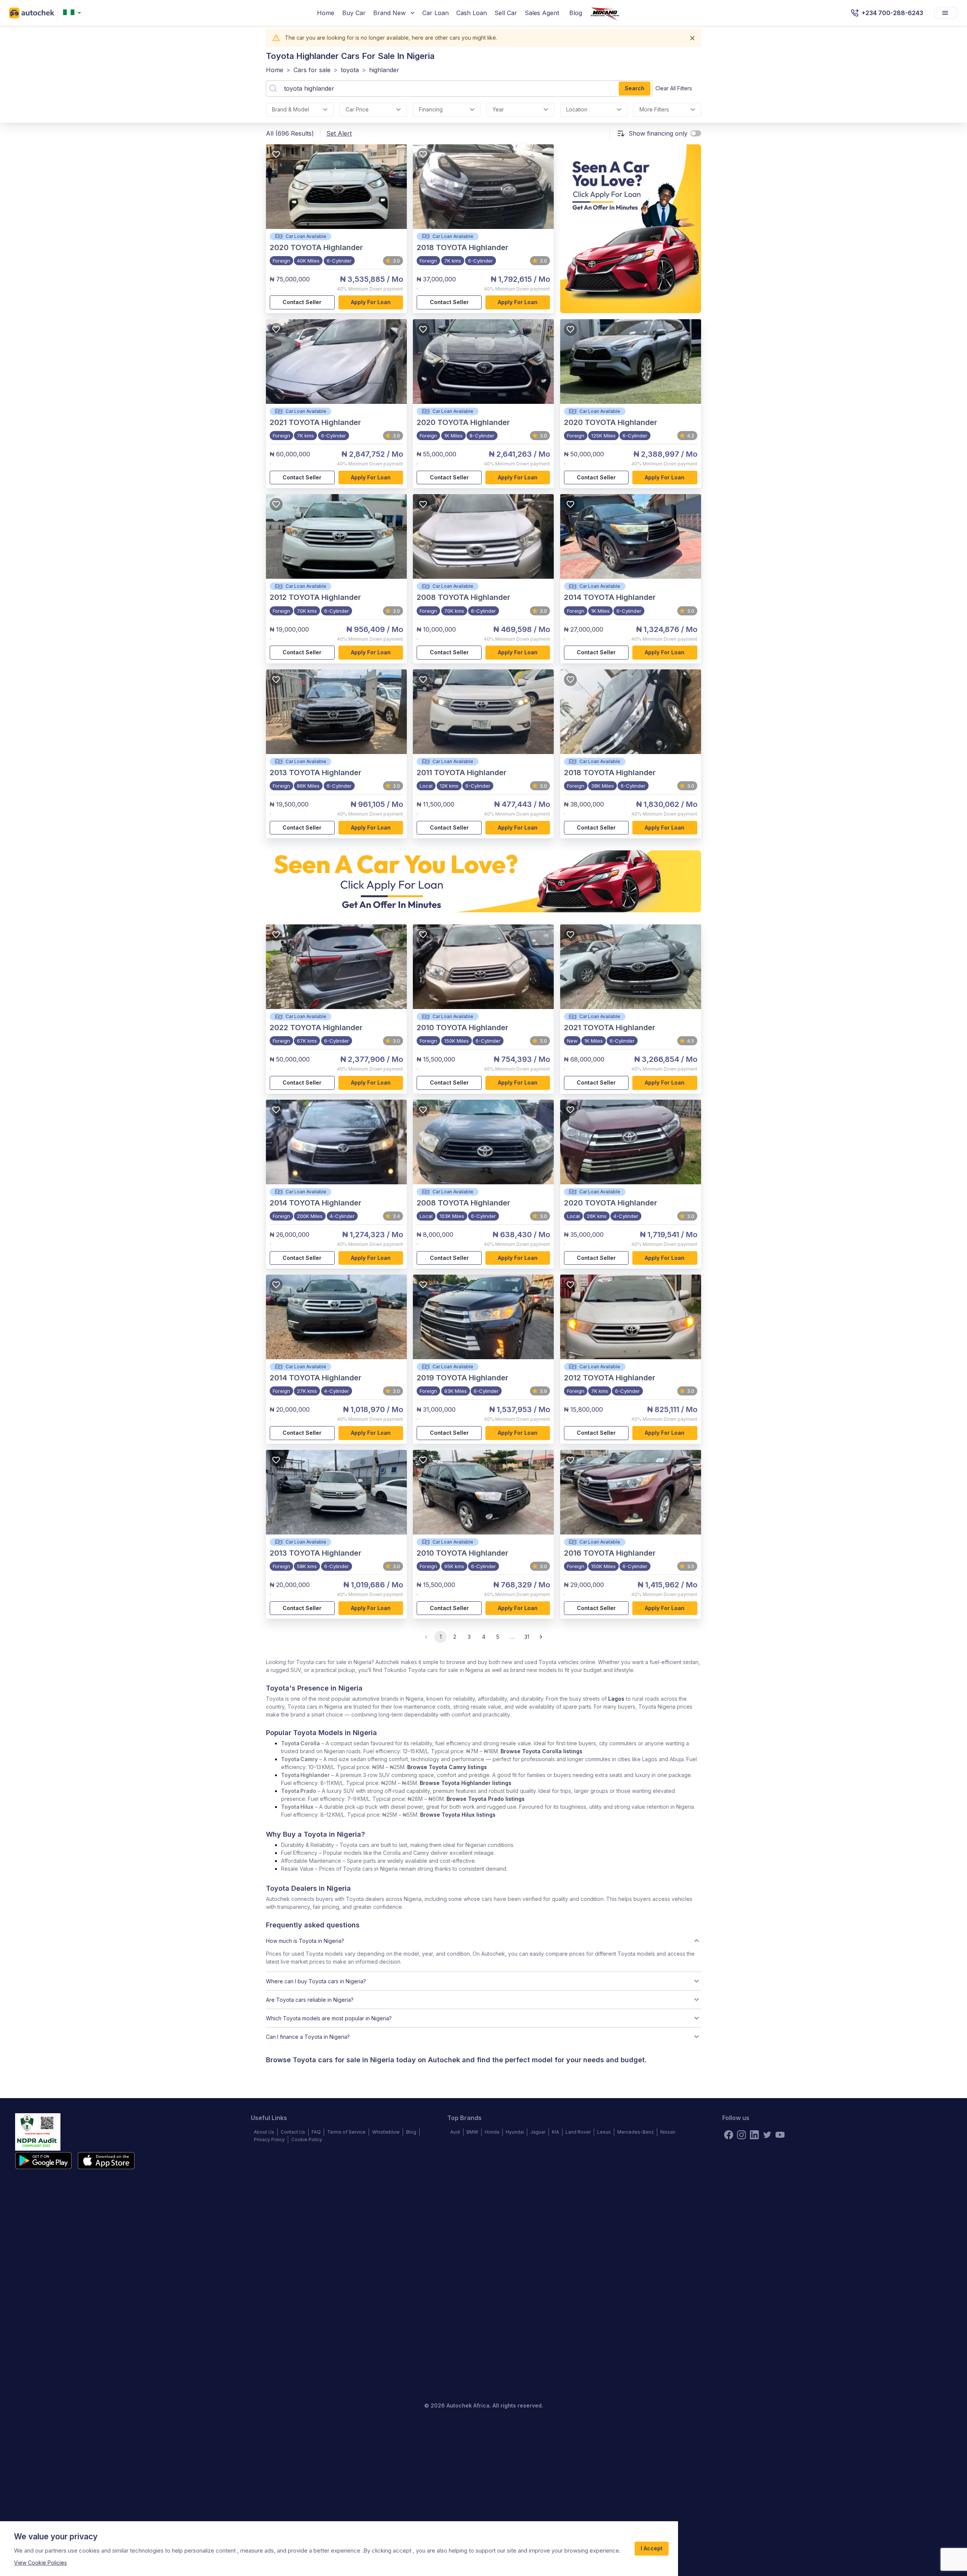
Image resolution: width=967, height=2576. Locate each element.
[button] (483, 1941)
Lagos (616, 1699)
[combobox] (74, 13)
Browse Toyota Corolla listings (541, 1751)
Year (498, 109)
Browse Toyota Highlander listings (466, 1783)
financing (431, 109)
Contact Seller (302, 302)
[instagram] (741, 2135)
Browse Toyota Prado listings (486, 1799)
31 (527, 1637)
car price (357, 109)
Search (635, 88)
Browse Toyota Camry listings (447, 1767)
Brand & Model (290, 109)
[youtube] (780, 2135)
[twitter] (767, 2135)
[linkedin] (754, 2135)
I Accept (652, 2548)
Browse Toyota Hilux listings (458, 1815)
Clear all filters (674, 88)
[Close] (692, 38)
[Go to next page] (541, 1637)
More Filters (654, 109)
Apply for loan (371, 302)
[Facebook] (729, 2135)
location (577, 109)
